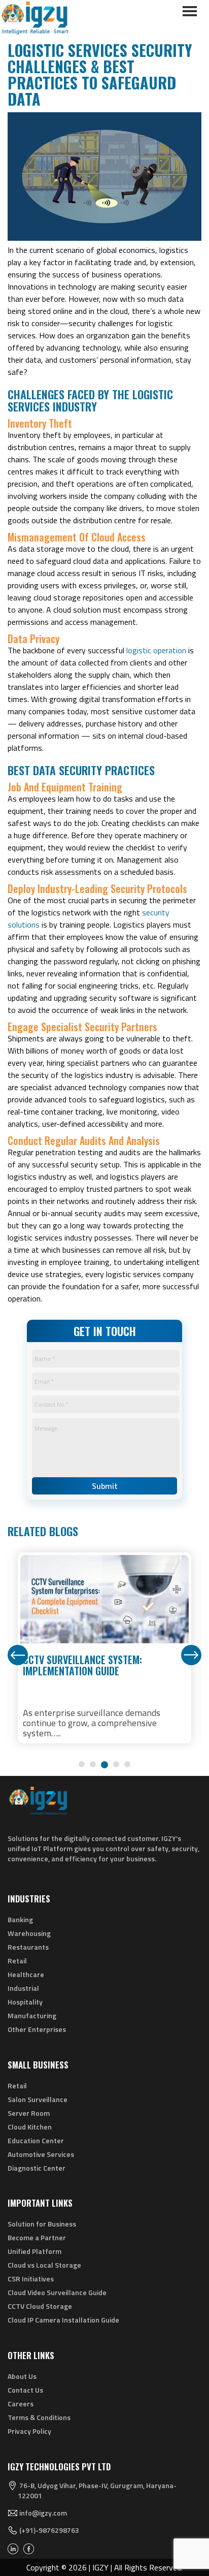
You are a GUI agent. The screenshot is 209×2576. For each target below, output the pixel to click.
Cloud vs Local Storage (44, 2265)
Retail (17, 1961)
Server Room (29, 2113)
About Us (22, 2376)
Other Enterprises (37, 2029)
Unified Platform (34, 2251)
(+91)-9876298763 (49, 2530)
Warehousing (29, 1933)
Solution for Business (42, 2224)
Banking (20, 1919)
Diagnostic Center (37, 2168)
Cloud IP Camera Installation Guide (63, 2320)
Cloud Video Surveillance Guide (57, 2292)
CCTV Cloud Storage (40, 2306)
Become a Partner (37, 2237)
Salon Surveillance (38, 2099)
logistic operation (156, 650)
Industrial (23, 1988)
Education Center (36, 2140)
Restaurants (28, 1947)
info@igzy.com (43, 2513)
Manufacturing (32, 2015)
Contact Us (25, 2390)
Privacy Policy (29, 2431)
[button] (82, 1764)
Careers (21, 2404)
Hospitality (25, 2002)
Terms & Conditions (39, 2417)
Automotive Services (41, 2154)
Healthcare (26, 1974)
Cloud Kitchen (30, 2127)
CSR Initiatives (31, 2279)
